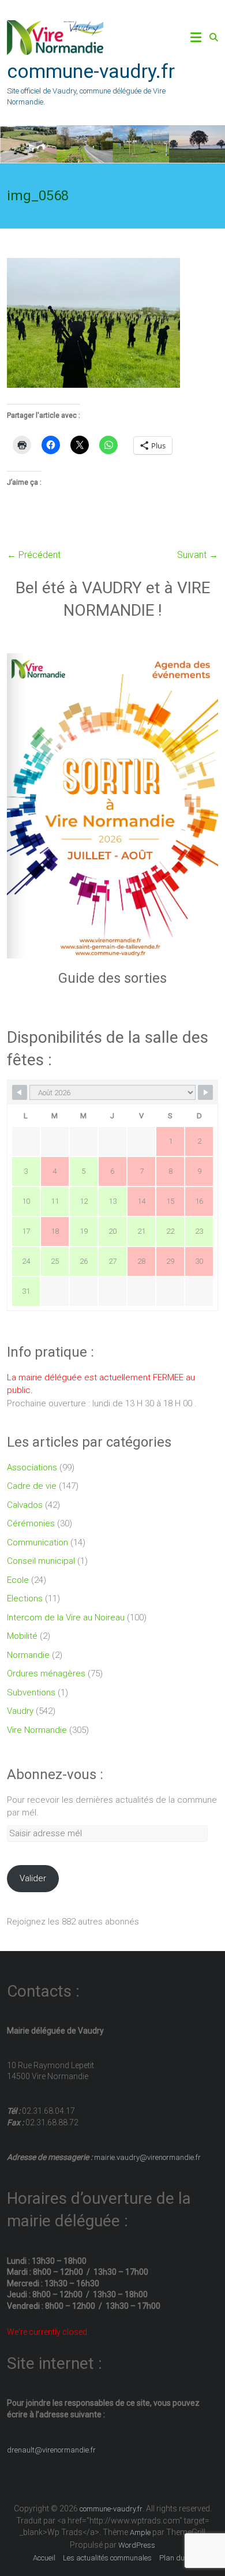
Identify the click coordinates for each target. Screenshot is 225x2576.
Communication (37, 1542)
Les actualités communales (107, 2558)
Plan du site (179, 2558)
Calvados (25, 1505)
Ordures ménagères (46, 1673)
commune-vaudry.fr (91, 71)
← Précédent (34, 555)
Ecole (18, 1580)
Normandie (28, 1655)
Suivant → (198, 555)
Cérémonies (31, 1523)
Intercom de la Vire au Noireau (66, 1618)
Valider (33, 1878)
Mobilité (22, 1636)
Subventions (31, 1693)
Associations (32, 1467)
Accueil (44, 2558)
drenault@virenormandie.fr (51, 2450)
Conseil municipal (41, 1561)
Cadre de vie (32, 1486)
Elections (25, 1598)
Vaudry (20, 1711)
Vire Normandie (37, 1730)
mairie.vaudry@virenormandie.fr (147, 2157)
